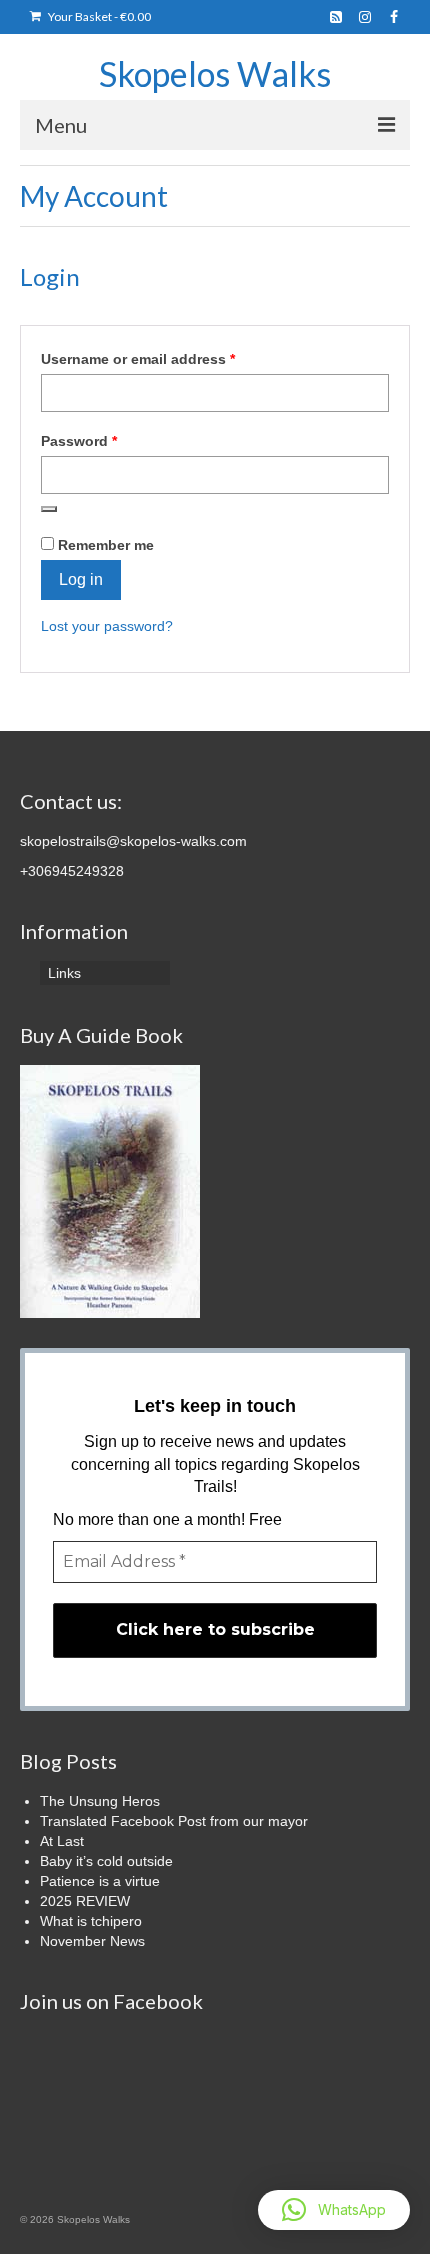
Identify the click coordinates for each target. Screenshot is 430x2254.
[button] (334, 2210)
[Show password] (49, 509)
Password (109, 440)
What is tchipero (91, 1921)
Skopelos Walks (215, 73)
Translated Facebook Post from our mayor (174, 1821)
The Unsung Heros (100, 1801)
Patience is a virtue (100, 1881)
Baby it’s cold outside (106, 1861)
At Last (62, 1841)
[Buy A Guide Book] (110, 1190)
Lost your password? (107, 626)
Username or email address (168, 358)
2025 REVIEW (85, 1901)
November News (92, 1941)
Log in (81, 579)
